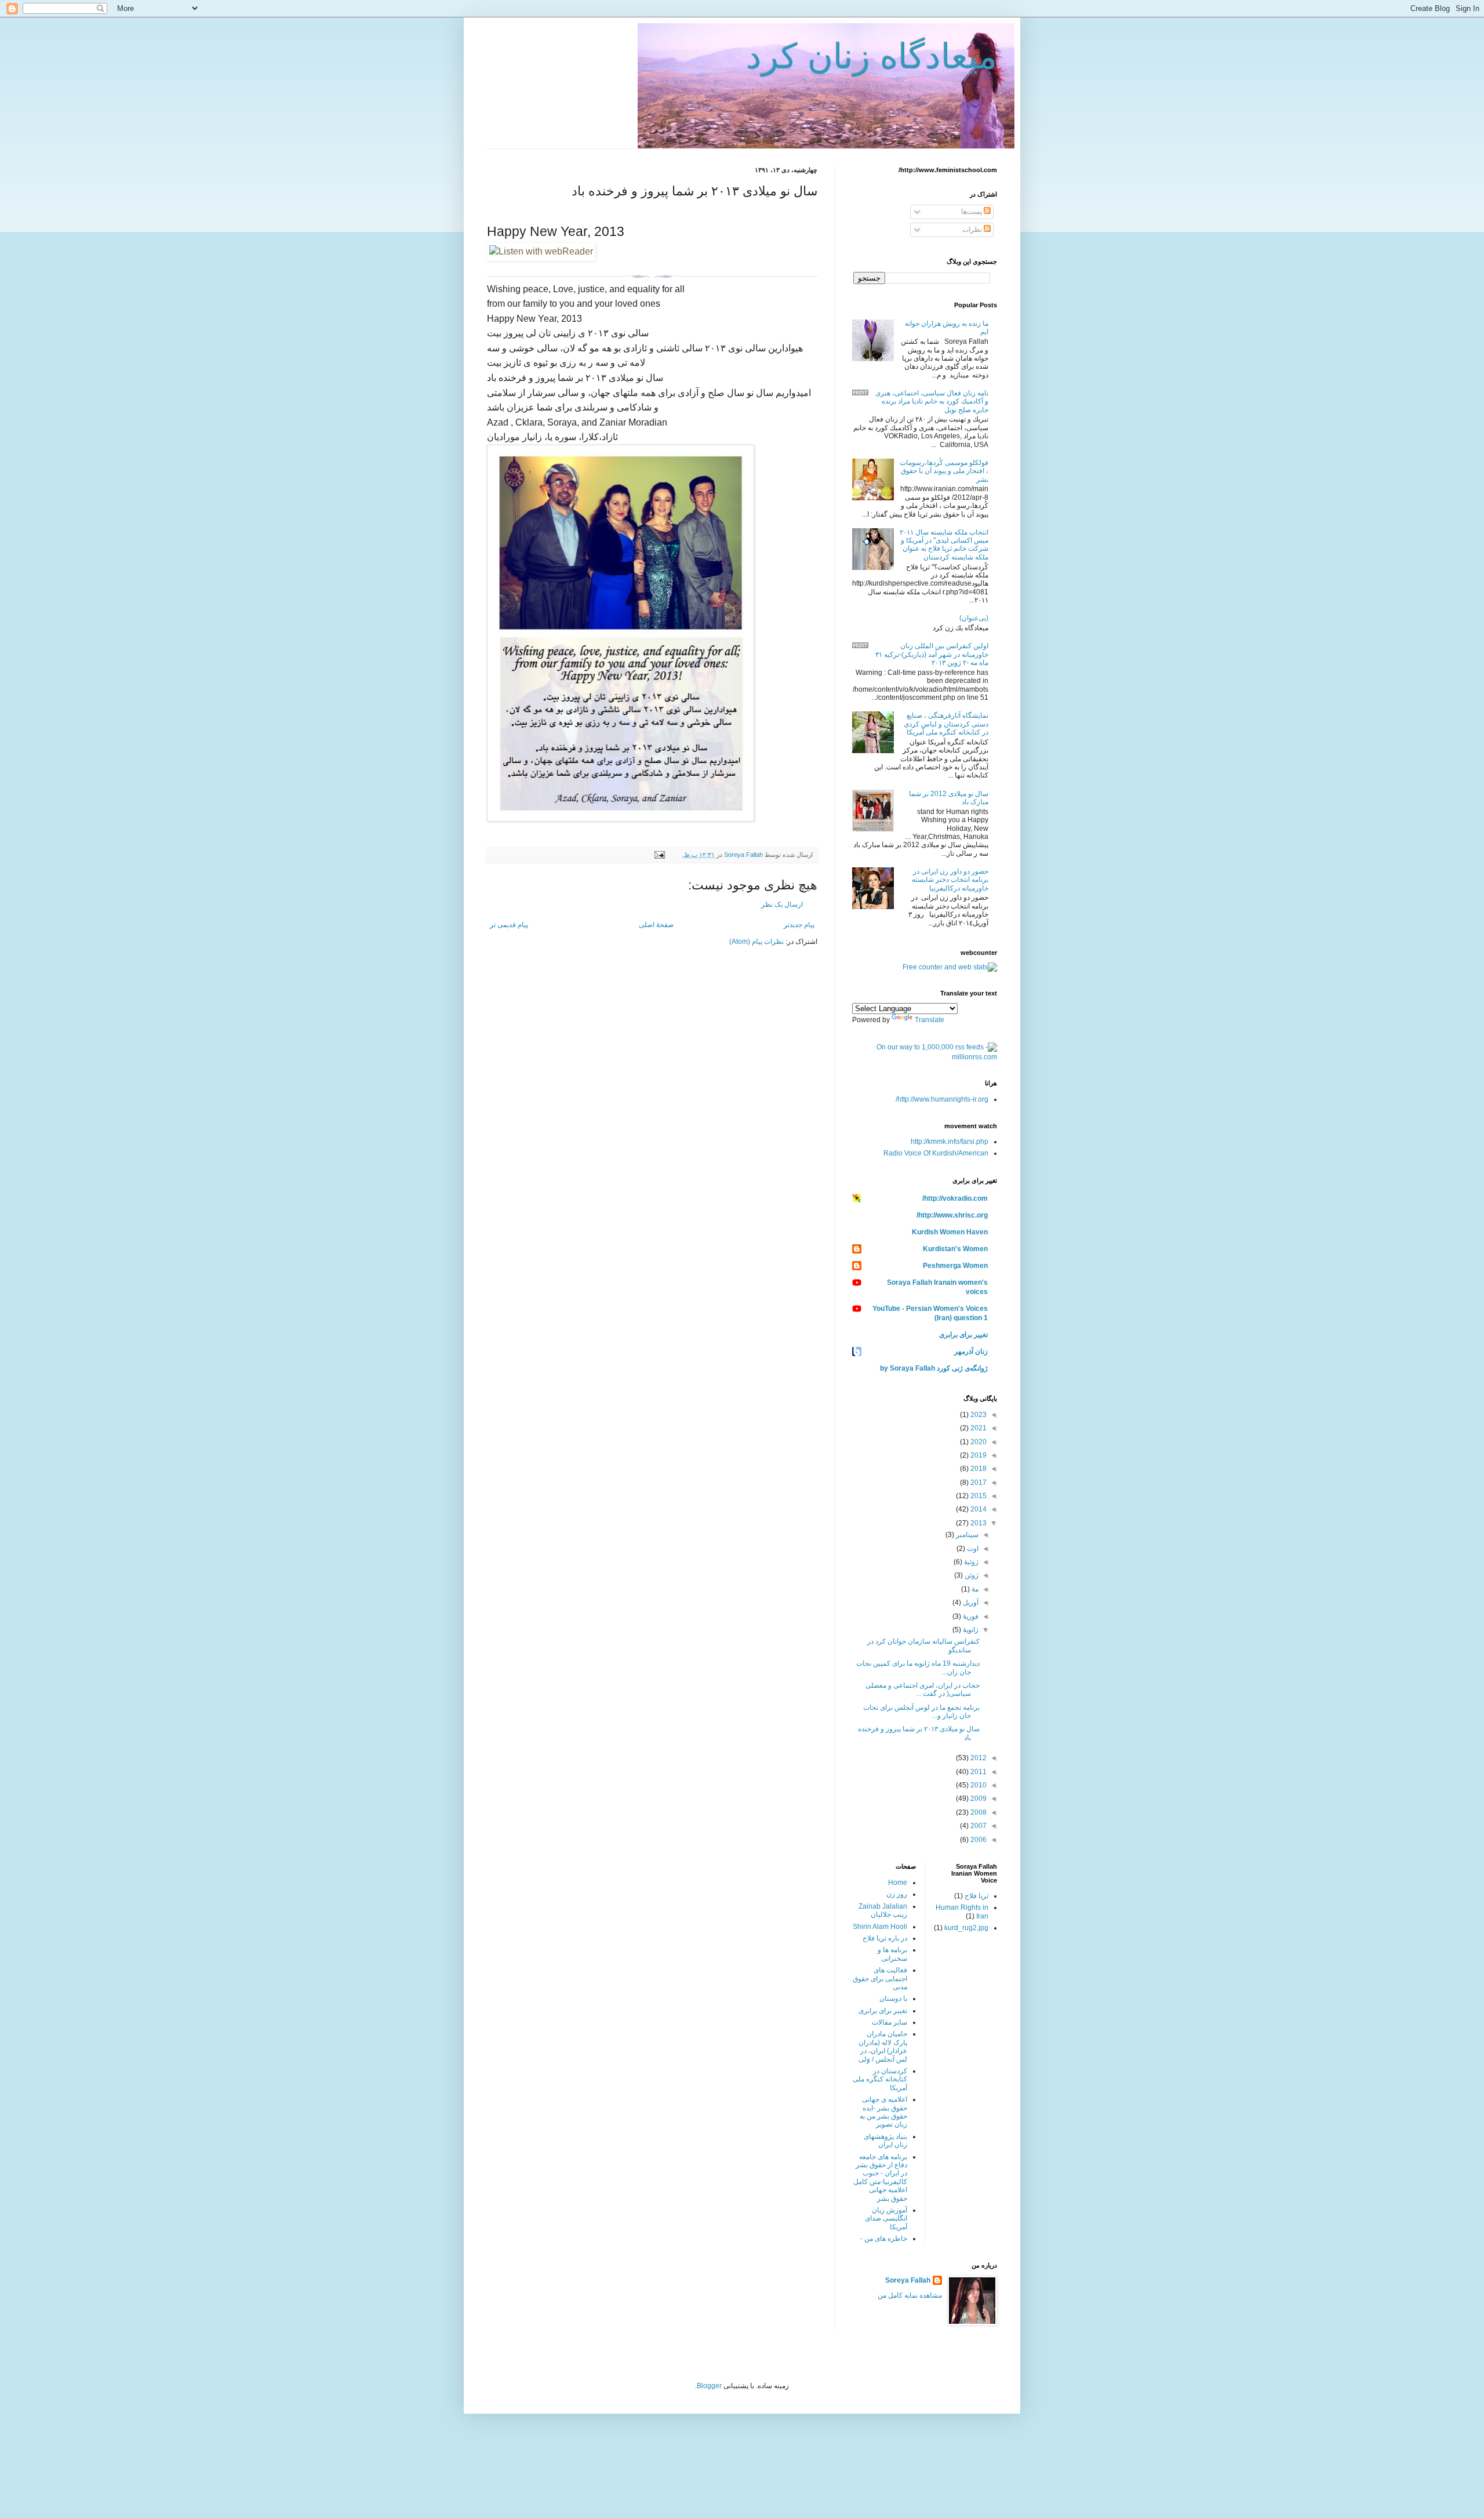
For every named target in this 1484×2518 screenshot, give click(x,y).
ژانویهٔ (970, 1630)
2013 (978, 1523)
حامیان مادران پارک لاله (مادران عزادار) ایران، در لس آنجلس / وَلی (883, 2046)
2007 (978, 1826)
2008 (978, 1812)
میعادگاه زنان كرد (872, 57)
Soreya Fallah (908, 2280)
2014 (978, 1509)
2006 (978, 1840)
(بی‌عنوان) (974, 618)
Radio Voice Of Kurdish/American (936, 1153)
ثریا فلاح (976, 1896)
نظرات (973, 230)
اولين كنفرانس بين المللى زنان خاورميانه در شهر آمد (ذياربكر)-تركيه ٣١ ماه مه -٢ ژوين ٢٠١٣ (932, 654)
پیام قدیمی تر (509, 925)
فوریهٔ (970, 1616)
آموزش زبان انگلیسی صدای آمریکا (886, 2219)
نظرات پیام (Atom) (756, 942)
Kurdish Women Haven (950, 1232)
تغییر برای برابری (963, 1335)
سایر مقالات (890, 2022)
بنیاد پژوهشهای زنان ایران (885, 2141)
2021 (978, 1428)
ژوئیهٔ (970, 1562)
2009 (978, 1798)
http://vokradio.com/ (955, 1198)
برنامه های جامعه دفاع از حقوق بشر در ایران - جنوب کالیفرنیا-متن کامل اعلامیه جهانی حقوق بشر (880, 2178)
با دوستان (893, 1999)
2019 (978, 1455)
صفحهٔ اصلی (656, 925)
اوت (972, 1549)
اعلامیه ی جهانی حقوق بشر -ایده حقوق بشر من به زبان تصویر (883, 2112)
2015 (978, 1496)
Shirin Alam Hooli (880, 1927)
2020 (978, 1442)
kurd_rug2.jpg (966, 1928)
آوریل (970, 1603)
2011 (978, 1772)
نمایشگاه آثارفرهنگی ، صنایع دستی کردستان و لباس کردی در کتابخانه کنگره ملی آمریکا (946, 724)
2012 (978, 1758)
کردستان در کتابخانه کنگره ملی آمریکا (880, 2079)
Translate (930, 1020)
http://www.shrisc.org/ (952, 1215)
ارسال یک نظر (782, 904)
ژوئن (971, 1575)
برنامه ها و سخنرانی (892, 1954)
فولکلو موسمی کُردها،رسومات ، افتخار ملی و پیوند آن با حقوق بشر (944, 471)
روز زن (897, 1894)
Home (898, 1883)
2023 (978, 1415)
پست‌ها (972, 212)
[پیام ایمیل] (660, 855)
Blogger (709, 2386)
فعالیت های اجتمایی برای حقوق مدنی (880, 1979)
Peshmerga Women (955, 1266)
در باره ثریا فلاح (885, 1938)
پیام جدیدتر (799, 925)
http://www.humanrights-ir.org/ (942, 1099)
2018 (978, 1469)
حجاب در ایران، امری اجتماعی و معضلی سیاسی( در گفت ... (923, 1689)
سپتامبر (966, 1535)
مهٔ (974, 1589)
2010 (978, 1785)
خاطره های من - (884, 2239)
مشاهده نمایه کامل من (910, 2295)
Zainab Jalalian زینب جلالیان (883, 1910)
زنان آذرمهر (971, 1351)
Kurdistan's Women (955, 1249)
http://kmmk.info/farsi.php (950, 1142)
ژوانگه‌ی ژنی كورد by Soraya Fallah (934, 1368)
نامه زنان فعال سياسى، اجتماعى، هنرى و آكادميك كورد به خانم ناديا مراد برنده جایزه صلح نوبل (932, 402)
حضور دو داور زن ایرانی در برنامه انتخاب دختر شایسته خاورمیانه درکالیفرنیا (950, 880)
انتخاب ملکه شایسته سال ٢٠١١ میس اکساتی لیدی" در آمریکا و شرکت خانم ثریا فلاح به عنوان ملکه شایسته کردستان (944, 545)
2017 (978, 1483)
